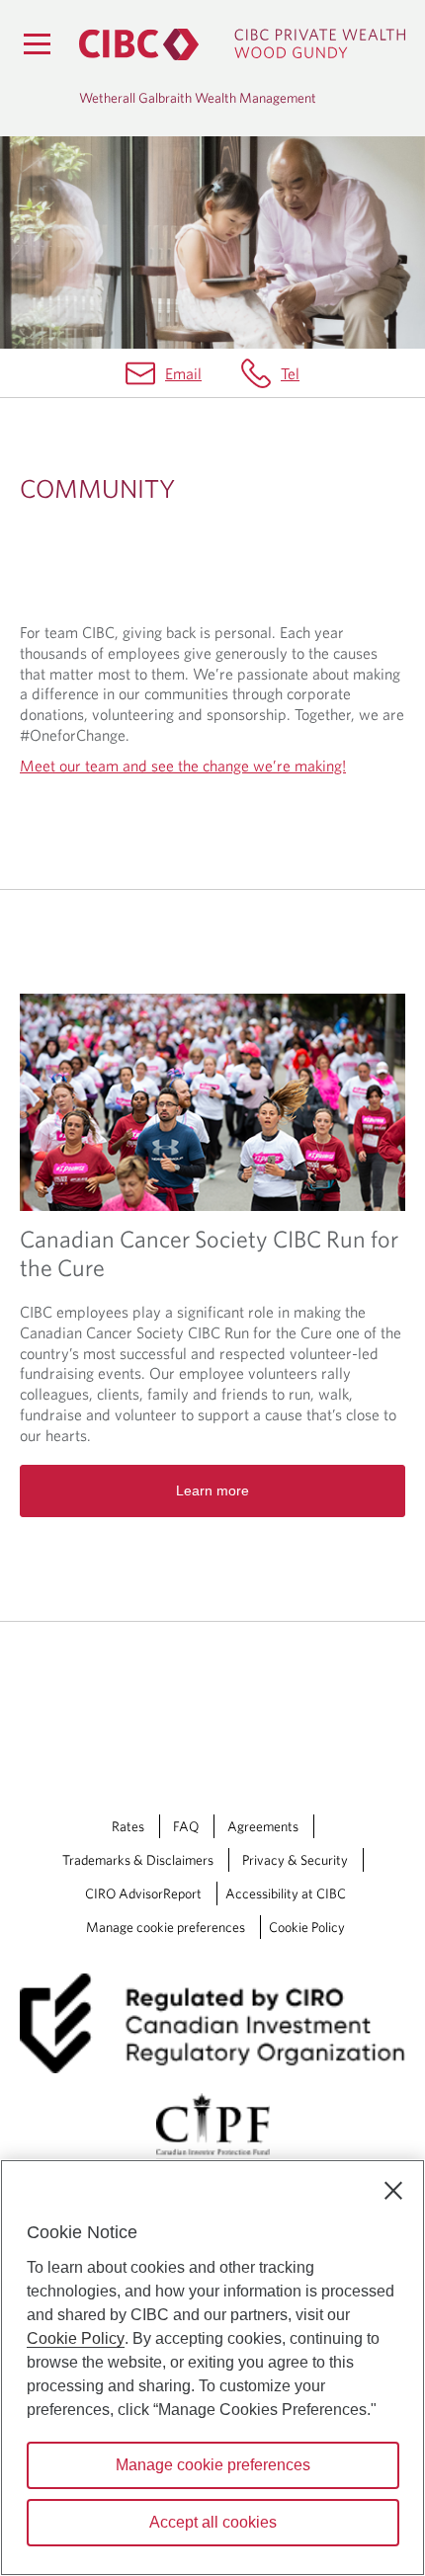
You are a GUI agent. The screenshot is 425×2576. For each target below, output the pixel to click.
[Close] (393, 2191)
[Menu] (37, 43)
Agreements (263, 1826)
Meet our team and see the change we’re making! (183, 765)
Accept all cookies (213, 2522)
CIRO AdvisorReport (143, 1893)
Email (183, 373)
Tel (290, 373)
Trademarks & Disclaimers (138, 1860)
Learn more (212, 1490)
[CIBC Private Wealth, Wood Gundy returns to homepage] (242, 44)
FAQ (186, 1826)
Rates (128, 1826)
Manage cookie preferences (166, 1927)
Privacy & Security (295, 1860)
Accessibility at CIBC (286, 1893)
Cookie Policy (307, 1927)
